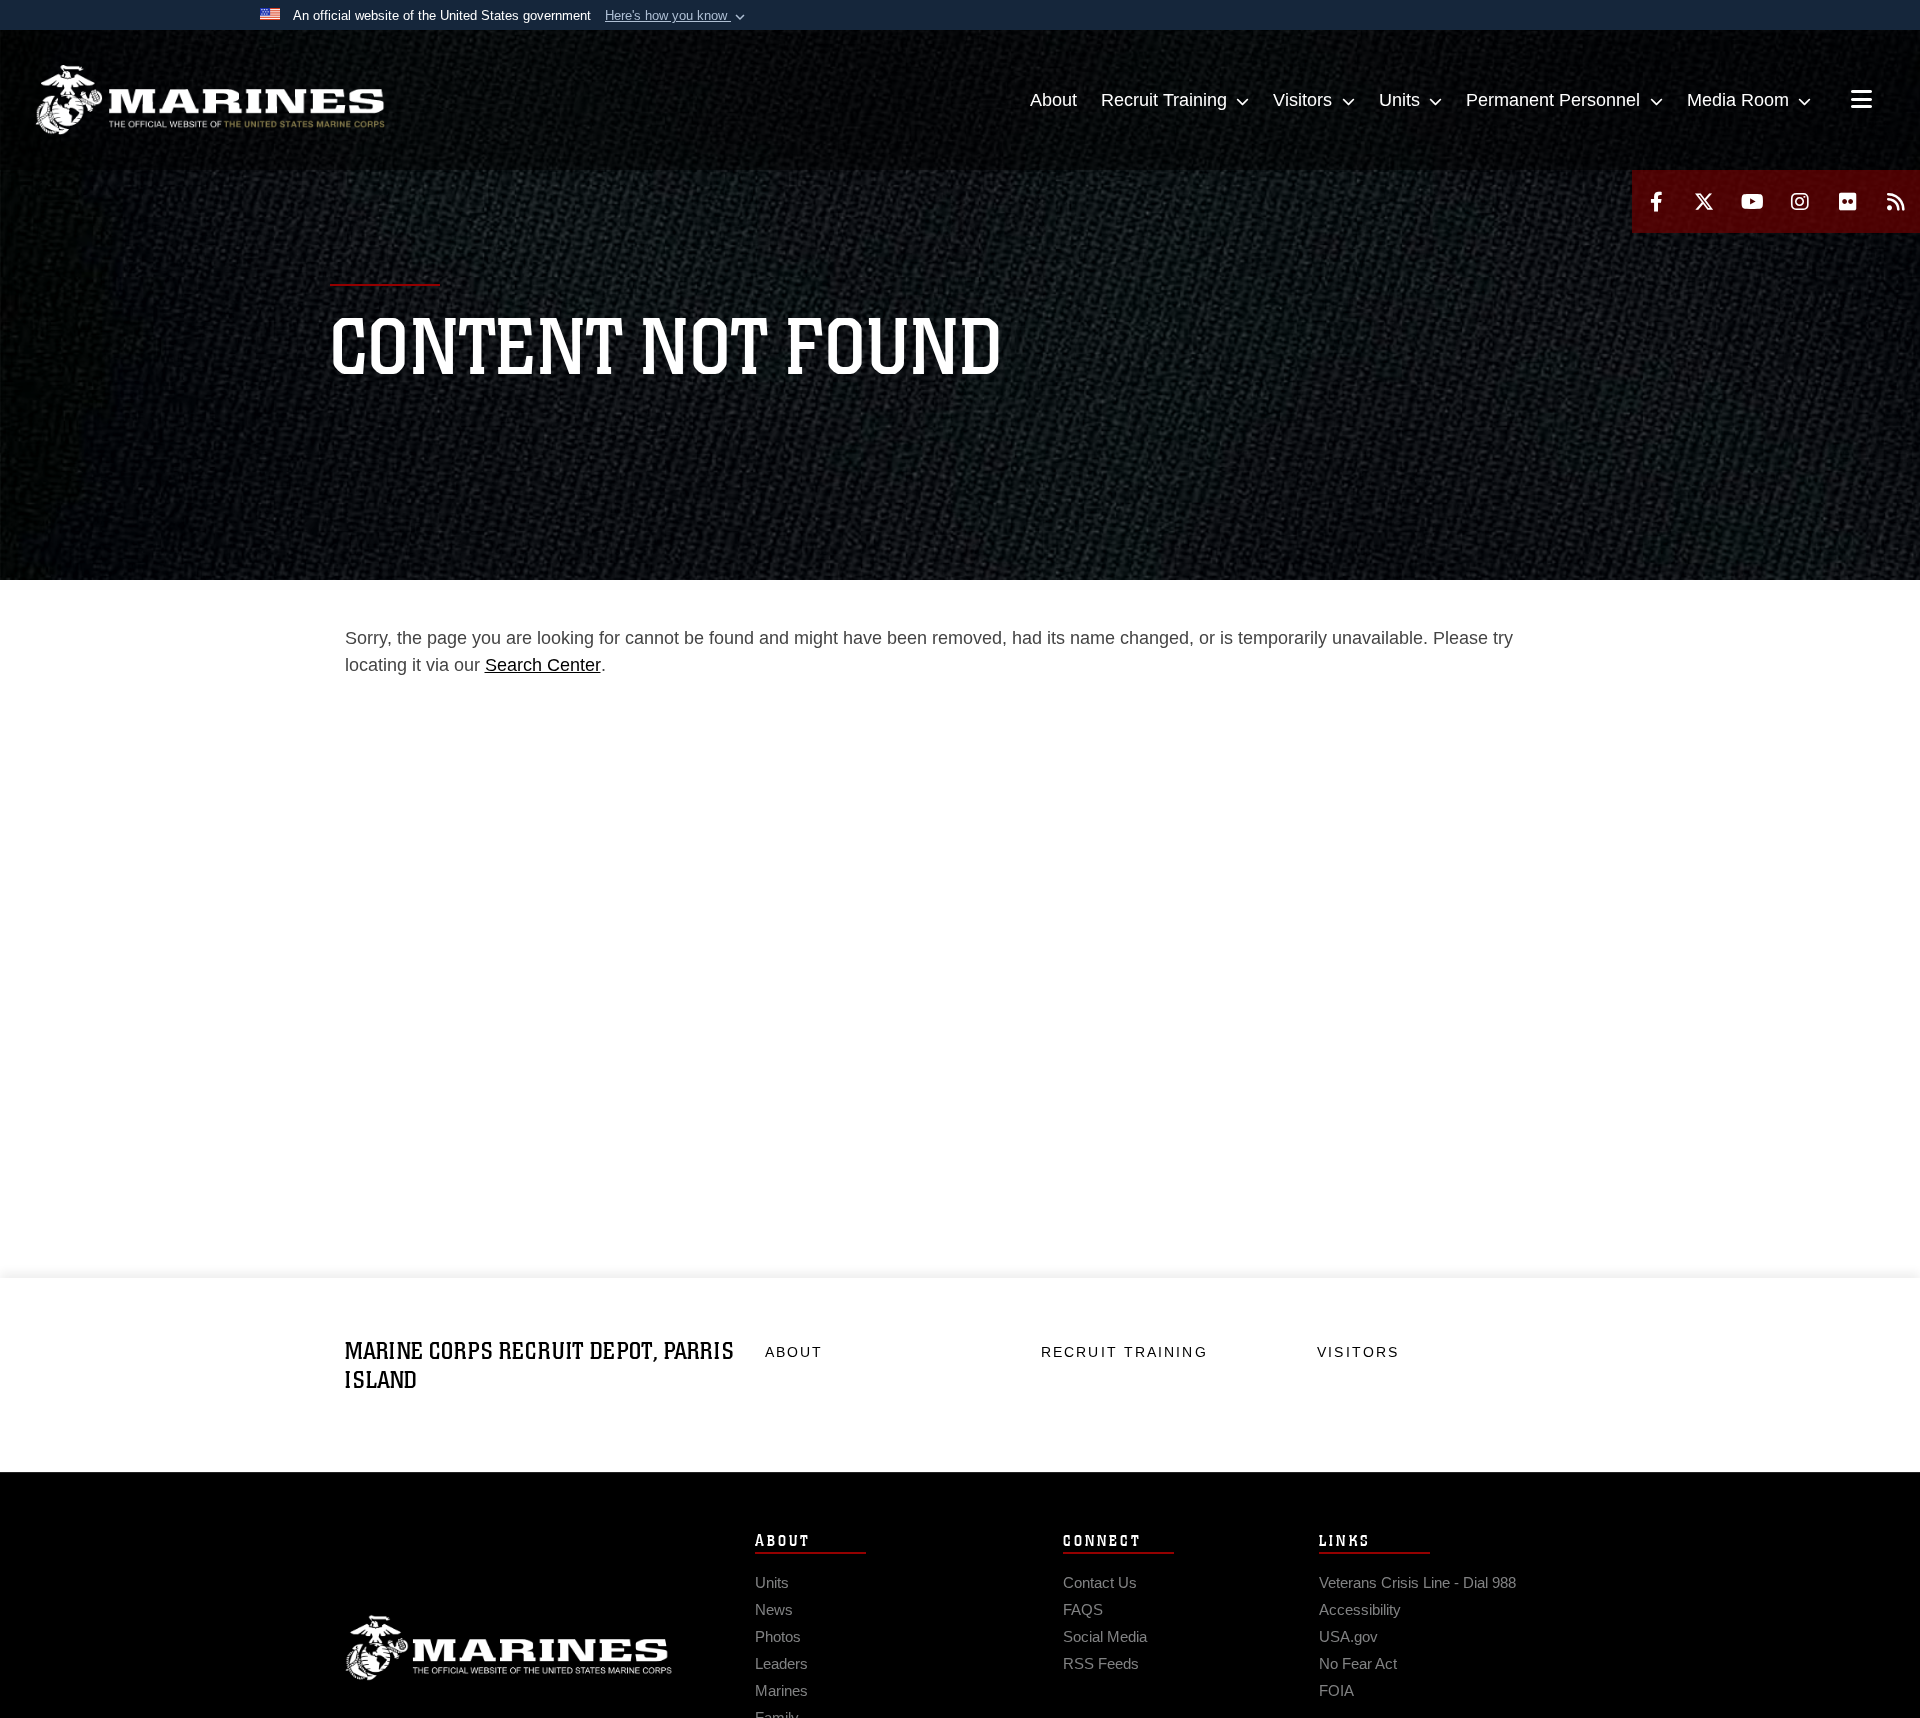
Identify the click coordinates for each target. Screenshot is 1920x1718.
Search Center (543, 665)
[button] (677, 16)
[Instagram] (1800, 201)
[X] (1704, 201)
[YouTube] (1752, 201)
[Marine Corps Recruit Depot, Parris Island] (210, 100)
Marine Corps (509, 1648)
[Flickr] (1848, 201)
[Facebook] (1656, 201)
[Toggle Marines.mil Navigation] (1861, 101)
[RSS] (1896, 201)
